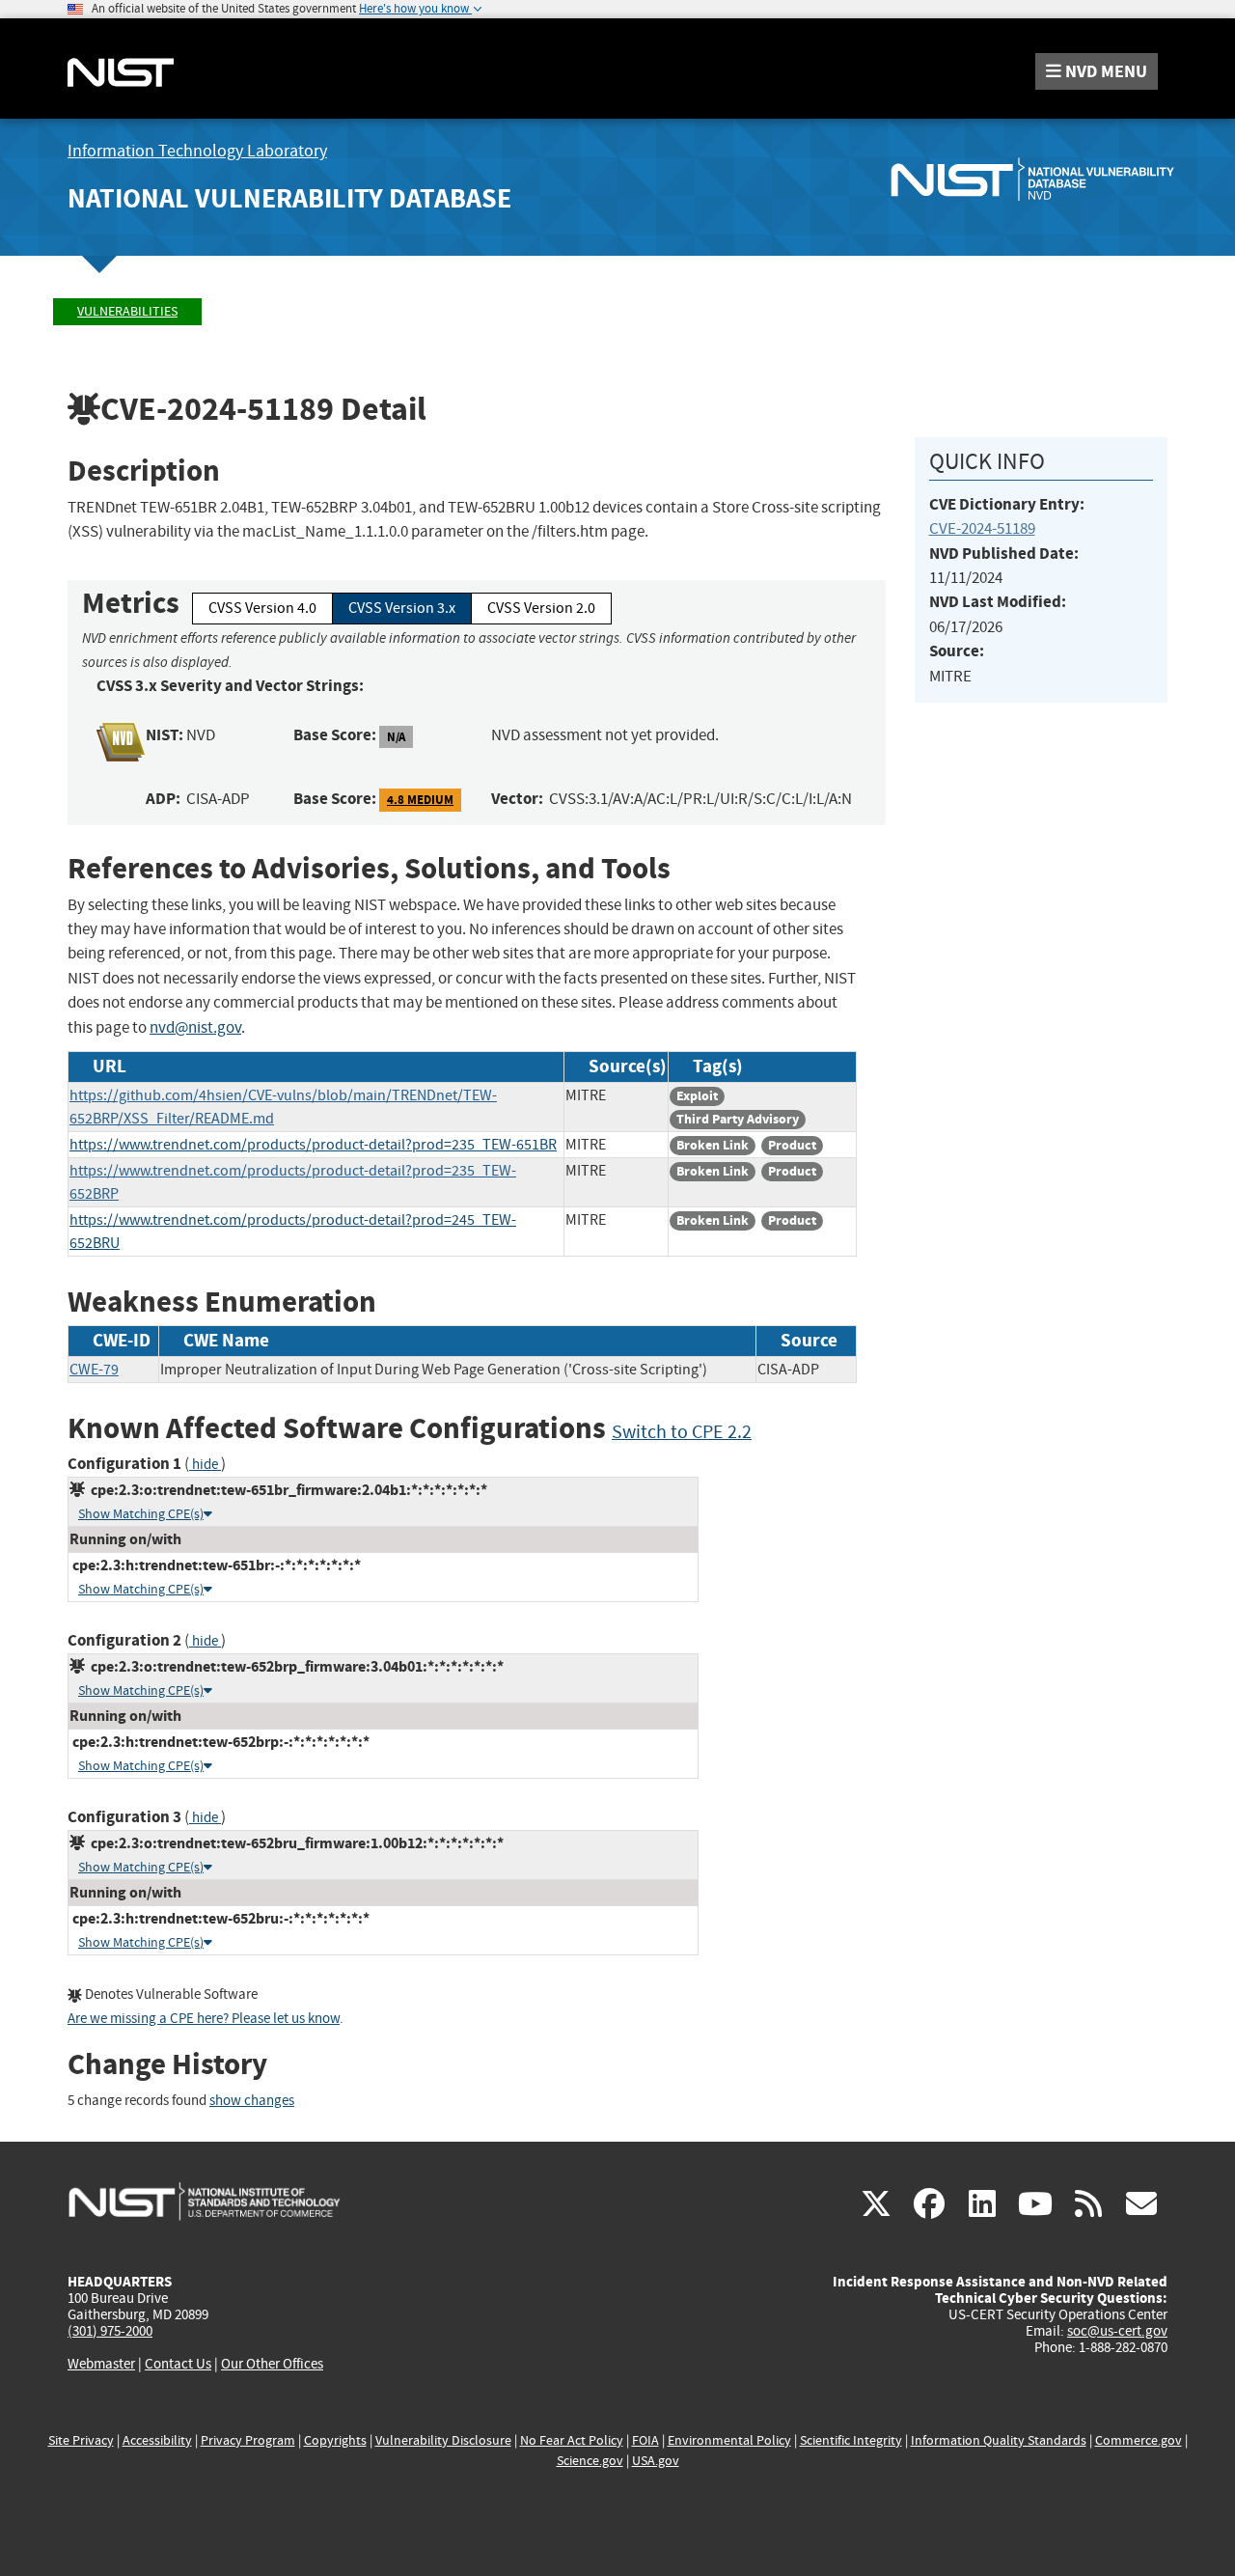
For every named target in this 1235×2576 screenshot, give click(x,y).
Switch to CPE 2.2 (682, 1432)
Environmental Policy (729, 2440)
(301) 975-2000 (110, 2331)
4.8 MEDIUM (420, 800)
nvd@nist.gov (195, 1027)
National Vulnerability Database (289, 198)
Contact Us (178, 2364)
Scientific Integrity (851, 2440)
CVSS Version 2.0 (541, 608)
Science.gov (590, 2461)
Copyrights (335, 2440)
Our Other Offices (272, 2364)
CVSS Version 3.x (402, 608)
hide (205, 1465)
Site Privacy (81, 2440)
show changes (252, 2101)
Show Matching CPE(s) (141, 1514)
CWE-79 (94, 1370)
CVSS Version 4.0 (262, 608)
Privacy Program (248, 2440)
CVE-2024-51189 (982, 528)
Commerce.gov (1139, 2440)
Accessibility (157, 2440)
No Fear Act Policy (572, 2440)
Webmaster (101, 2364)
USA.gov (656, 2461)
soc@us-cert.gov (1117, 2331)
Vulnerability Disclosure (443, 2440)
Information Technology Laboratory (197, 151)
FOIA (645, 2440)
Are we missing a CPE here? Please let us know (204, 2019)
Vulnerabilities (127, 311)
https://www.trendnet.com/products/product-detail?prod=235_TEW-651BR (313, 1145)
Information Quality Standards (999, 2440)
